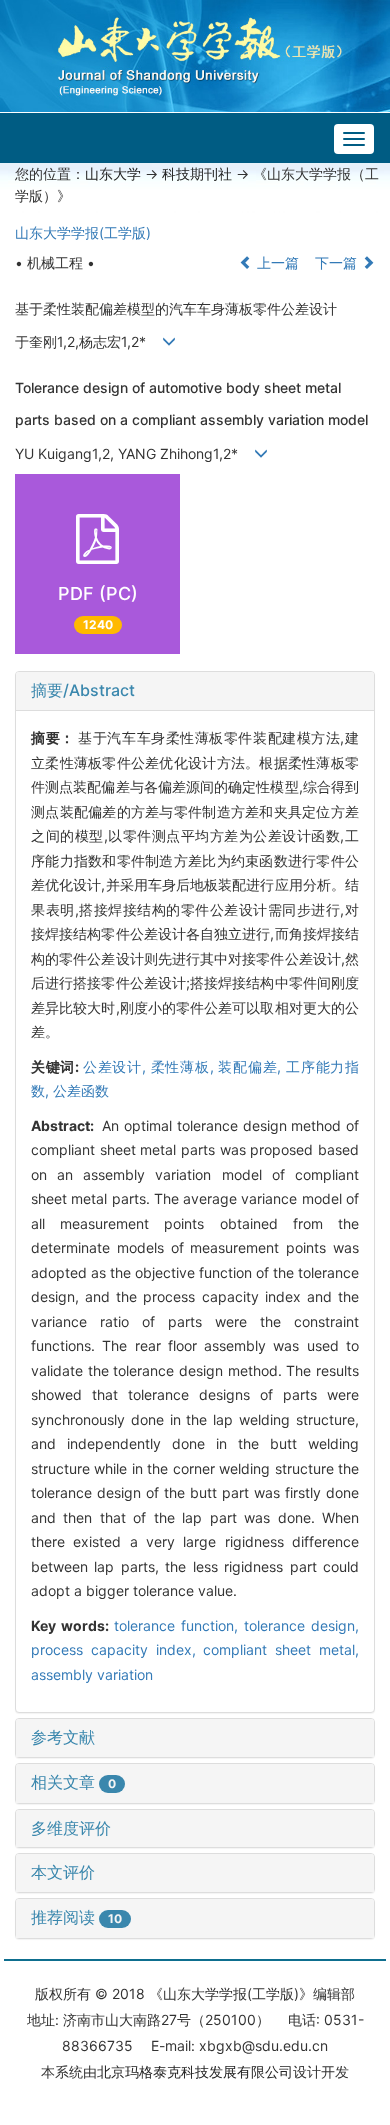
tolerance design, (301, 1625)
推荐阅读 (76, 1917)
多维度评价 (71, 1828)
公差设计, (117, 1066)
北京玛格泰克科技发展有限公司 (195, 2071)
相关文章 (73, 1782)
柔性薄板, (185, 1066)
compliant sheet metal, (281, 1649)
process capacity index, (117, 1649)
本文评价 (63, 1872)
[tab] (195, 691)
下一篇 (338, 262)
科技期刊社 (197, 173)
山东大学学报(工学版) (83, 232)
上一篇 (276, 262)
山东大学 (113, 173)
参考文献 (63, 1737)
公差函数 (81, 1090)
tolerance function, (179, 1625)
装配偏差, (252, 1066)
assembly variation (92, 1674)
